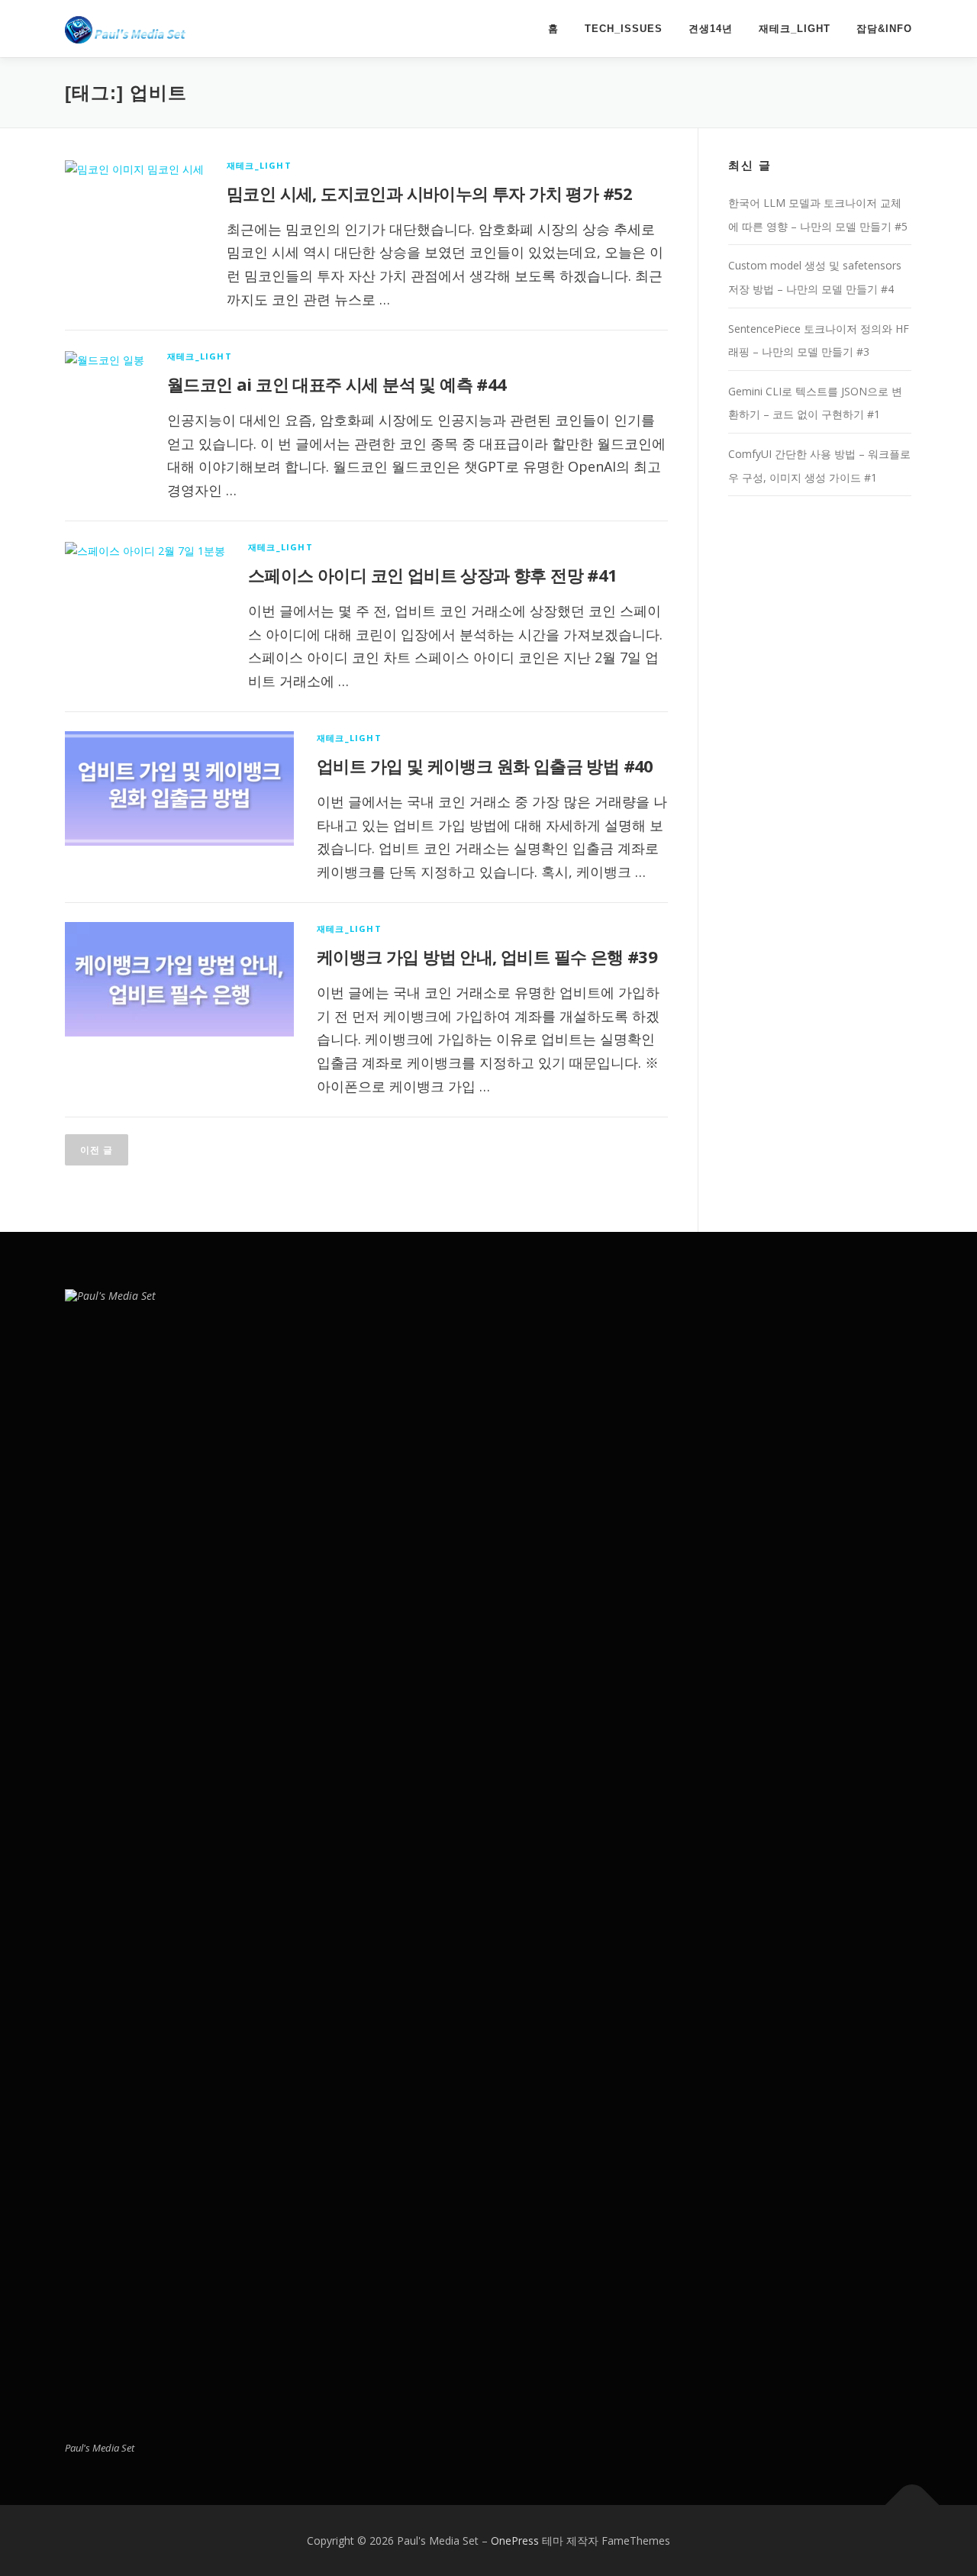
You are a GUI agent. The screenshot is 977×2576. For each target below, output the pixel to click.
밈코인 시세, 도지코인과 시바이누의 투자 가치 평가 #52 (430, 193)
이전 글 (97, 1150)
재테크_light (795, 29)
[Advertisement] (820, 756)
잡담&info (884, 29)
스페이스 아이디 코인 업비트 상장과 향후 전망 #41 (433, 575)
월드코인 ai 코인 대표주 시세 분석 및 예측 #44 (337, 384)
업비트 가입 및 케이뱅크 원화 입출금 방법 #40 (485, 766)
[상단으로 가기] (913, 2505)
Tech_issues (624, 29)
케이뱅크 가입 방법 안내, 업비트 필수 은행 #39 (487, 956)
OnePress (515, 2541)
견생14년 (711, 29)
